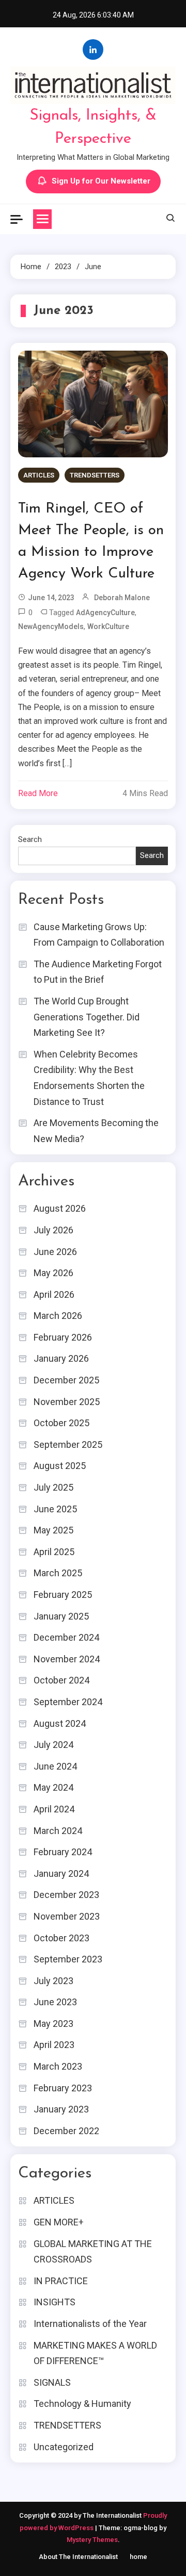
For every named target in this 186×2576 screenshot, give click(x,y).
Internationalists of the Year (90, 2324)
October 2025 (61, 1423)
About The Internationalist (78, 2557)
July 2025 (53, 1487)
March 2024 (58, 1831)
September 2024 (68, 1702)
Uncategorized (64, 2447)
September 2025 (68, 1444)
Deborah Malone (122, 598)
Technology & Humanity (82, 2404)
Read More (38, 793)
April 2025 (54, 1552)
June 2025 (55, 1509)
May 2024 (53, 1787)
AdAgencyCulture (105, 613)
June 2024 (55, 1766)
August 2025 (60, 1466)
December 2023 (66, 1895)
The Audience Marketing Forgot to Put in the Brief (98, 972)
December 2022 (66, 2131)
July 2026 (53, 1230)
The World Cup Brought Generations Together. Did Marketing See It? (87, 1017)
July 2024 (53, 1745)
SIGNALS (52, 2382)
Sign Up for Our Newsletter (101, 181)
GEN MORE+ (59, 2222)
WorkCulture (108, 626)
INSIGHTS (55, 2302)
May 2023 (53, 2024)
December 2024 (66, 1637)
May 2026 (53, 1273)
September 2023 (68, 1959)
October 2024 (61, 1680)
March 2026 (58, 1316)
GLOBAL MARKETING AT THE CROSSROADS (93, 2252)
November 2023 (67, 1916)
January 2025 (61, 1616)
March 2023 (58, 2066)
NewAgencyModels (51, 626)
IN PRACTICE (61, 2281)
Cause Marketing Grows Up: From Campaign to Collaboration (99, 935)
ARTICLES (39, 475)
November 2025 (67, 1402)
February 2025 (63, 1595)
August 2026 (60, 1208)
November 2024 (67, 1659)
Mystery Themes (92, 2540)
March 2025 (58, 1573)
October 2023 (61, 1938)
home (138, 2557)
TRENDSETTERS (95, 475)
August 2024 (60, 1723)
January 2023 (61, 2109)
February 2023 (63, 2088)
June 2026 (55, 1252)
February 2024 (63, 1852)
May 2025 (53, 1530)
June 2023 (55, 2002)
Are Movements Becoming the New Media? (96, 1131)
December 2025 (66, 1380)
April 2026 (54, 1294)
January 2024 (61, 1873)
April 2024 (54, 1809)
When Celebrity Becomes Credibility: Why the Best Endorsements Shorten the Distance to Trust (89, 1078)
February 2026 (63, 1337)
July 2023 (53, 1981)
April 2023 (54, 2045)
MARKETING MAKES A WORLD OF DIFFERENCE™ (95, 2353)
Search (30, 839)
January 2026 (61, 1358)
